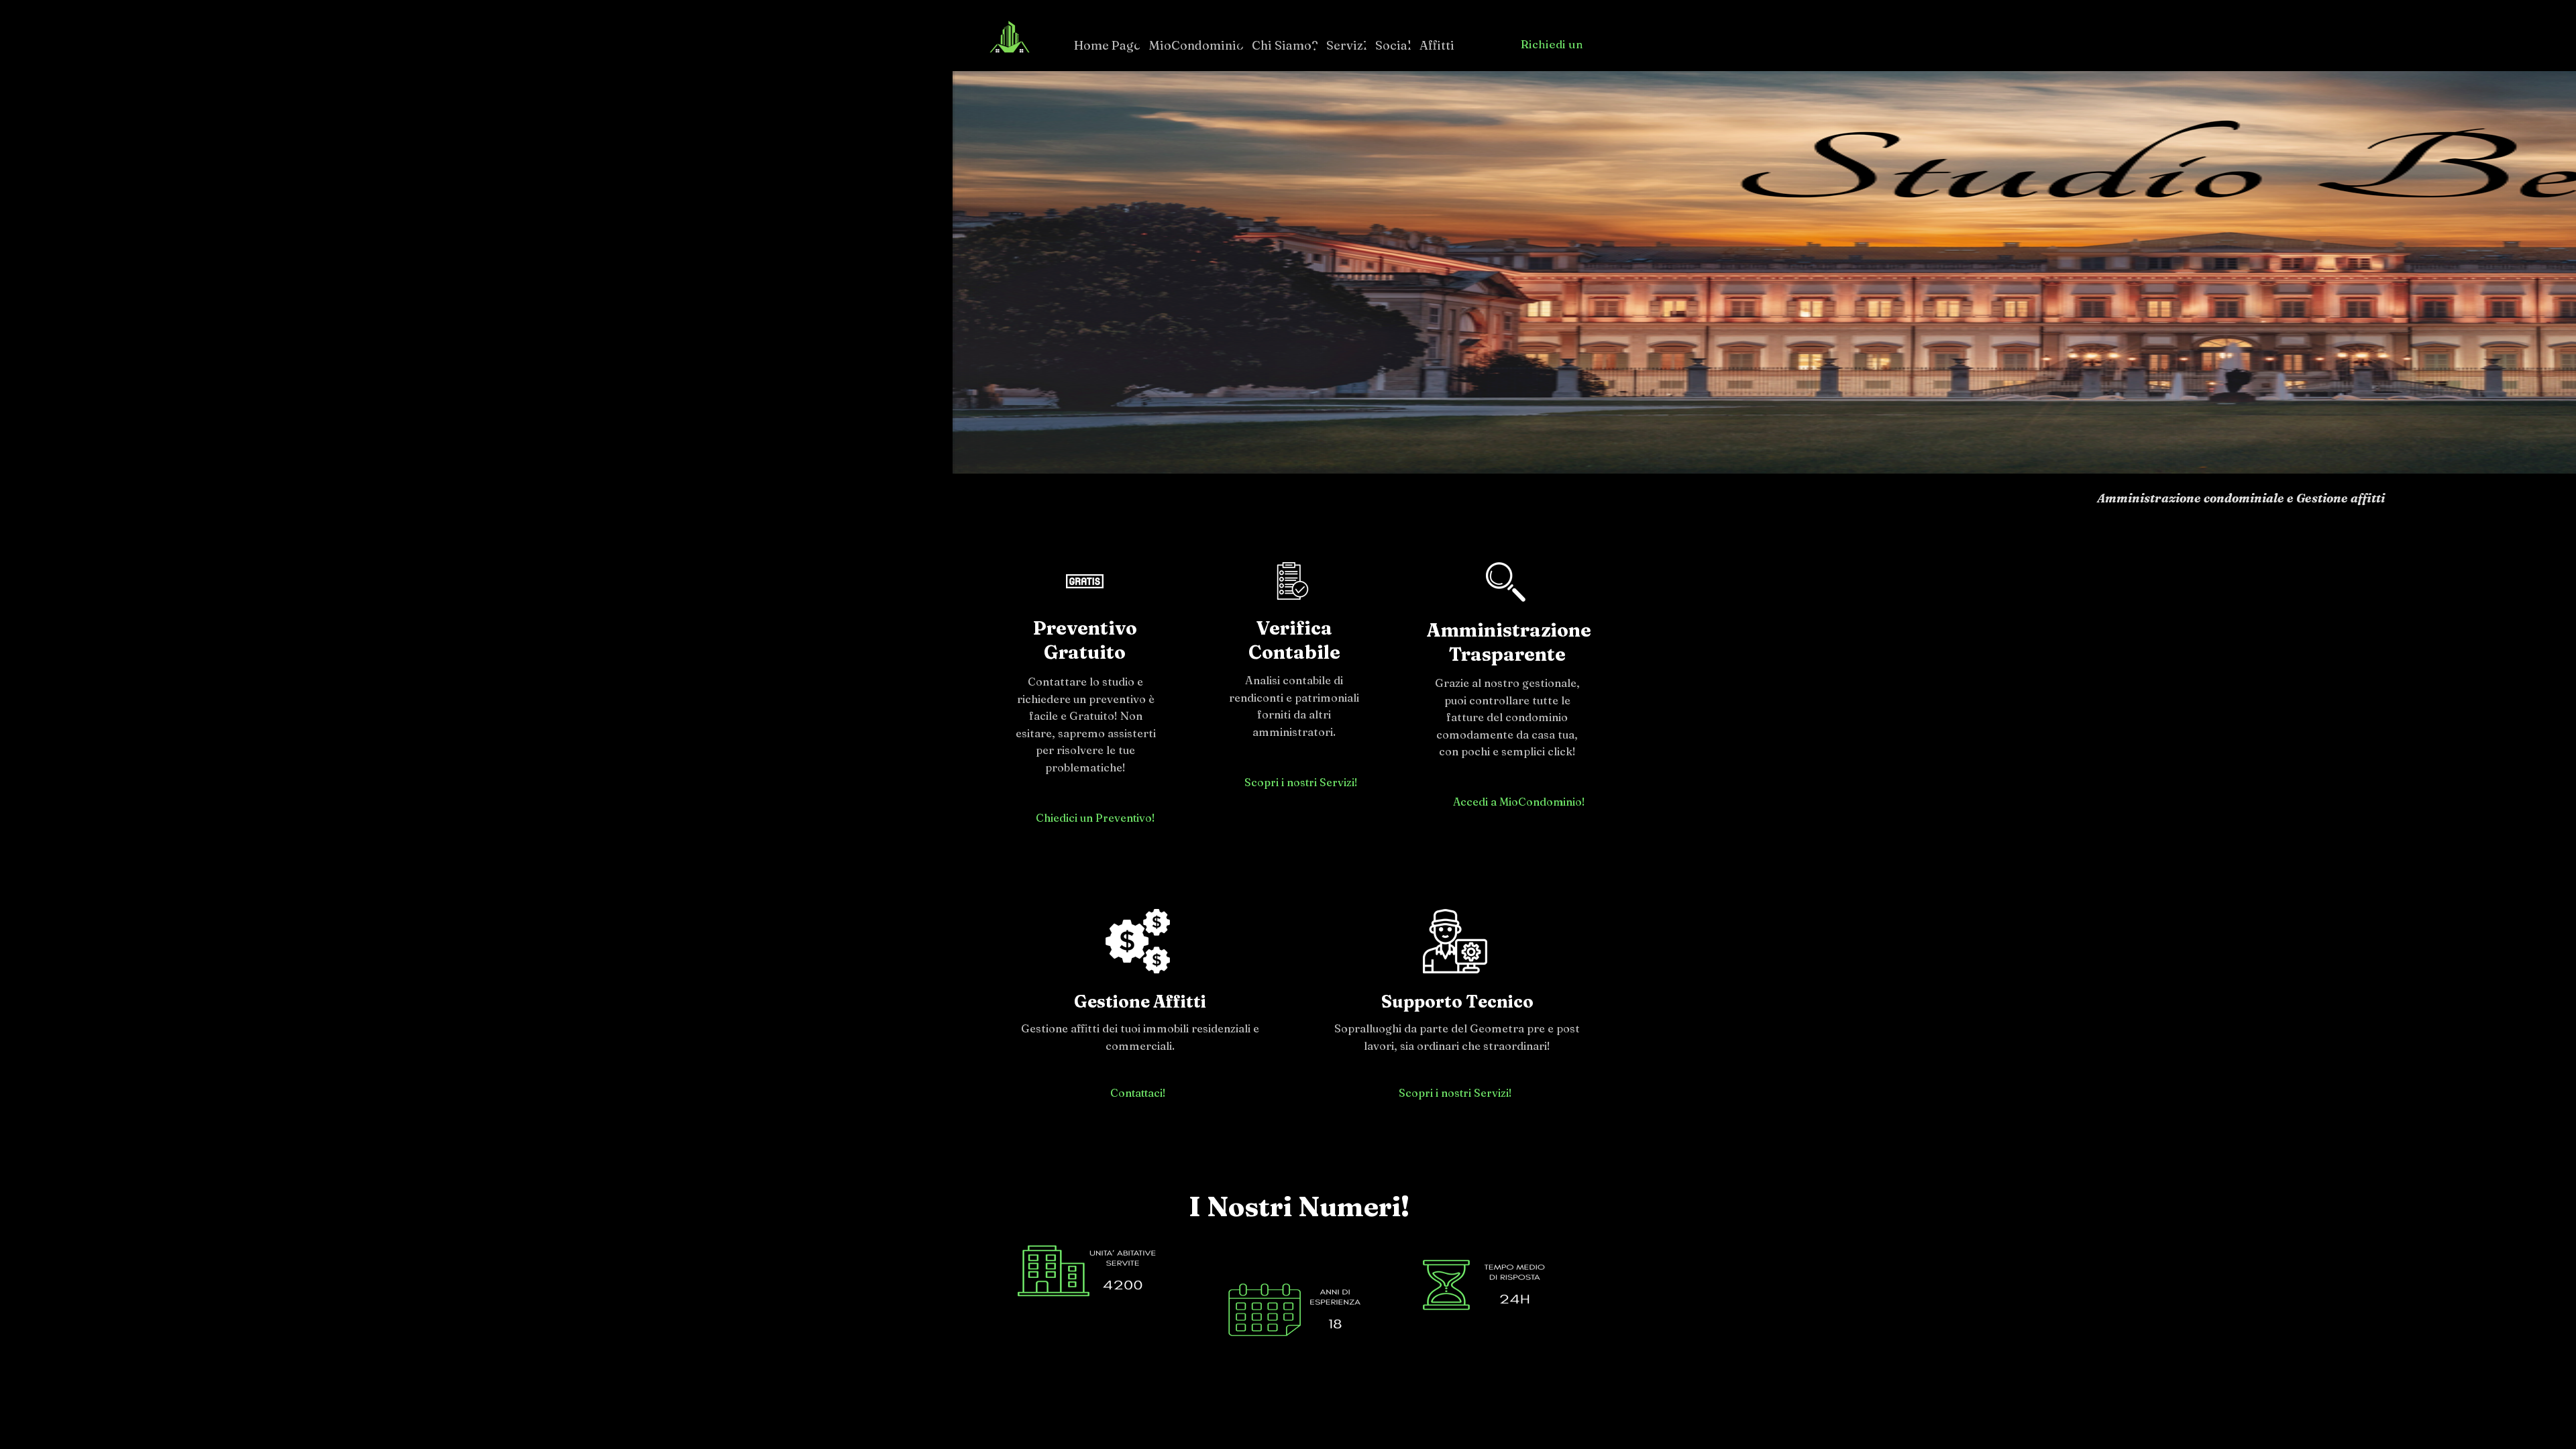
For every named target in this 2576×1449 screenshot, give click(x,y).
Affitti (1437, 45)
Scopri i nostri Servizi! (1301, 782)
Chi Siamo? (1285, 45)
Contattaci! (1138, 1093)
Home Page (1107, 45)
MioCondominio (1196, 45)
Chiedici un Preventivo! (1095, 818)
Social (1393, 45)
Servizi (1347, 45)
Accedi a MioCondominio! (1519, 802)
